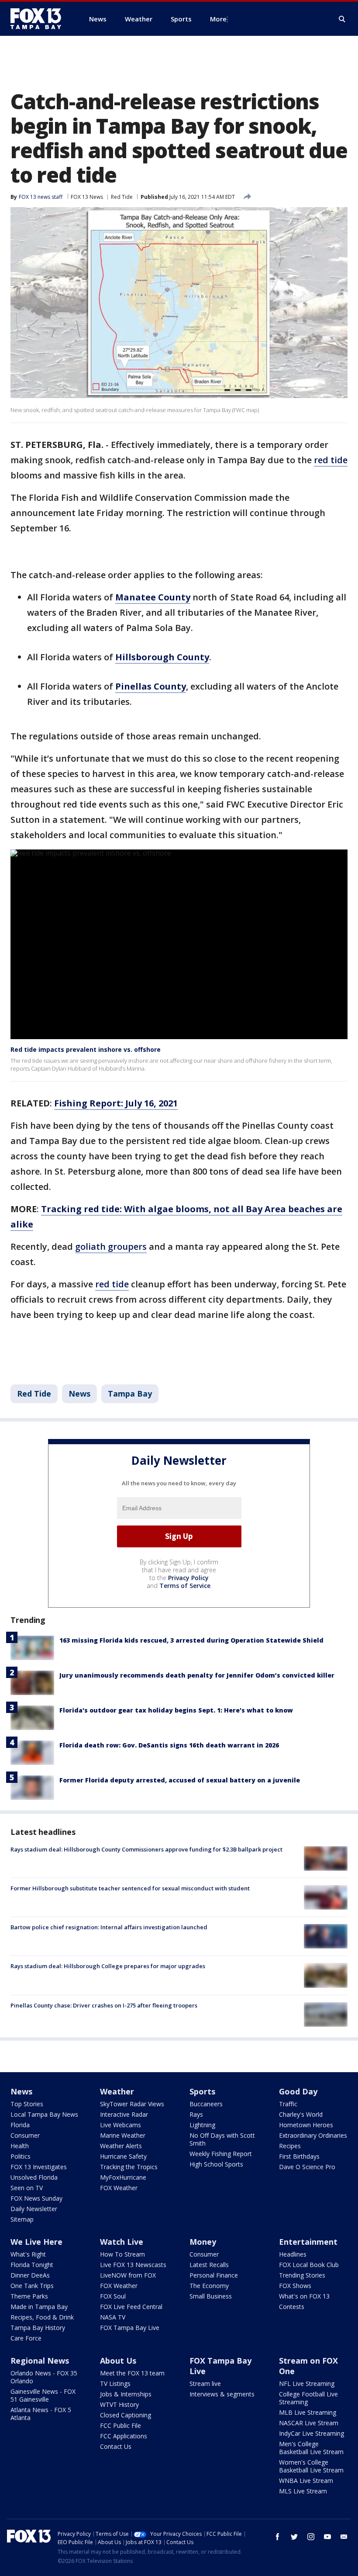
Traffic (288, 2104)
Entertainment (308, 2242)
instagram (311, 2537)
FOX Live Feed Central (131, 2307)
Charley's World (301, 2114)
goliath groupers (111, 1246)
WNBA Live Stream (306, 2481)
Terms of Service (185, 1586)
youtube (327, 2537)
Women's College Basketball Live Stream (311, 2466)
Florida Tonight (32, 2265)
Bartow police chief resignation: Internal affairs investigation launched (109, 1927)
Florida (20, 2125)
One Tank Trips (32, 2286)
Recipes (290, 2146)
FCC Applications (124, 2436)
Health (20, 2146)
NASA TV (113, 2317)
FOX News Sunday (36, 2198)
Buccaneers (206, 2104)
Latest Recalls (209, 2265)
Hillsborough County (162, 657)
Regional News (40, 2361)
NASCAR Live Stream (309, 2423)
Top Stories (27, 2104)
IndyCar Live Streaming (312, 2433)
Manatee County (153, 597)
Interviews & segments (222, 2394)
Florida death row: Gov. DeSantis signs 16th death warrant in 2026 (169, 1745)
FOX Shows (295, 2286)
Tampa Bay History (38, 2328)
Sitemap (22, 2219)
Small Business (211, 2296)
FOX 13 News (87, 197)
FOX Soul (113, 2296)
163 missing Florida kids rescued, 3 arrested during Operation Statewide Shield (191, 1640)
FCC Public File (120, 2425)
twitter (294, 2537)
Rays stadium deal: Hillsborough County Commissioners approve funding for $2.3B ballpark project (146, 1849)
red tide (331, 460)
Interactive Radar (124, 2114)
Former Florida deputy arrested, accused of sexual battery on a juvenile (180, 1780)
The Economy (209, 2286)
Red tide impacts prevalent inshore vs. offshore (86, 1049)
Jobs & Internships (126, 2394)
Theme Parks (29, 2296)
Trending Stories (302, 2275)
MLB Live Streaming (308, 2412)
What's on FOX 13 (304, 2296)
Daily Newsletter (34, 2209)
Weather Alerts (121, 2146)
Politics (21, 2156)
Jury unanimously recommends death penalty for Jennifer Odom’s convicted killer (197, 1675)
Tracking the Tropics (129, 2167)
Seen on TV (27, 2188)
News (79, 1394)
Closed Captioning (126, 2415)
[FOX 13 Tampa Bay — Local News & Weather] (39, 19)
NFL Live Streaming (307, 2384)
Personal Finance (214, 2275)
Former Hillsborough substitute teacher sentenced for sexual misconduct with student (130, 1888)
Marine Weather (123, 2135)
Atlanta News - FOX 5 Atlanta (41, 2414)
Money (203, 2242)
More (218, 19)
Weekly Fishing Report (221, 2154)
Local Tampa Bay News (44, 2114)
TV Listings (115, 2384)
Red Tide (122, 197)
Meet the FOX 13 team (132, 2373)
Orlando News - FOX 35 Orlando (44, 2377)
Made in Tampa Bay (39, 2307)
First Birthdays (299, 2156)
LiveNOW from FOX (128, 2275)
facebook (278, 2537)
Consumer (25, 2135)
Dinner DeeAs (30, 2275)
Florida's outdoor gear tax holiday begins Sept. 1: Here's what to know (176, 1710)
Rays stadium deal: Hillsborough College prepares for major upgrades (108, 1966)
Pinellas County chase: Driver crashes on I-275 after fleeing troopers (104, 2005)
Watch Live (122, 2242)
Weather (117, 2091)
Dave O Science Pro (307, 2167)
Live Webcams (120, 2125)
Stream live (205, 2384)
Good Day (298, 2091)
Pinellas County (151, 686)
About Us (118, 2361)
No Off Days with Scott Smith (222, 2139)
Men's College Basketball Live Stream (311, 2448)
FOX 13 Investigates (39, 2167)
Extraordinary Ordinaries (313, 2135)
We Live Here (36, 2242)
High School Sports (216, 2164)
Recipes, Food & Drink (42, 2317)
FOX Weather (119, 2188)
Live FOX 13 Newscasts (133, 2265)
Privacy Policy (188, 1578)
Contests (292, 2307)
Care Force (26, 2338)
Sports (202, 2091)
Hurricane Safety (123, 2156)
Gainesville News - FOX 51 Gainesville (43, 2395)
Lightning (202, 2125)
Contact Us (116, 2446)
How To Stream (122, 2254)
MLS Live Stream (303, 2491)
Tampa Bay (130, 1394)
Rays (196, 2114)
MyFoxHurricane (123, 2177)
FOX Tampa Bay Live (130, 2328)
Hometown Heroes (306, 2125)
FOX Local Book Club (309, 2265)
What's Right (28, 2254)
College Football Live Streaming (308, 2398)
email (344, 2537)
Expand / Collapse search (342, 19)
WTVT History (119, 2404)
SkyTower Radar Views (132, 2104)
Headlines (293, 2254)
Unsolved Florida (34, 2177)
